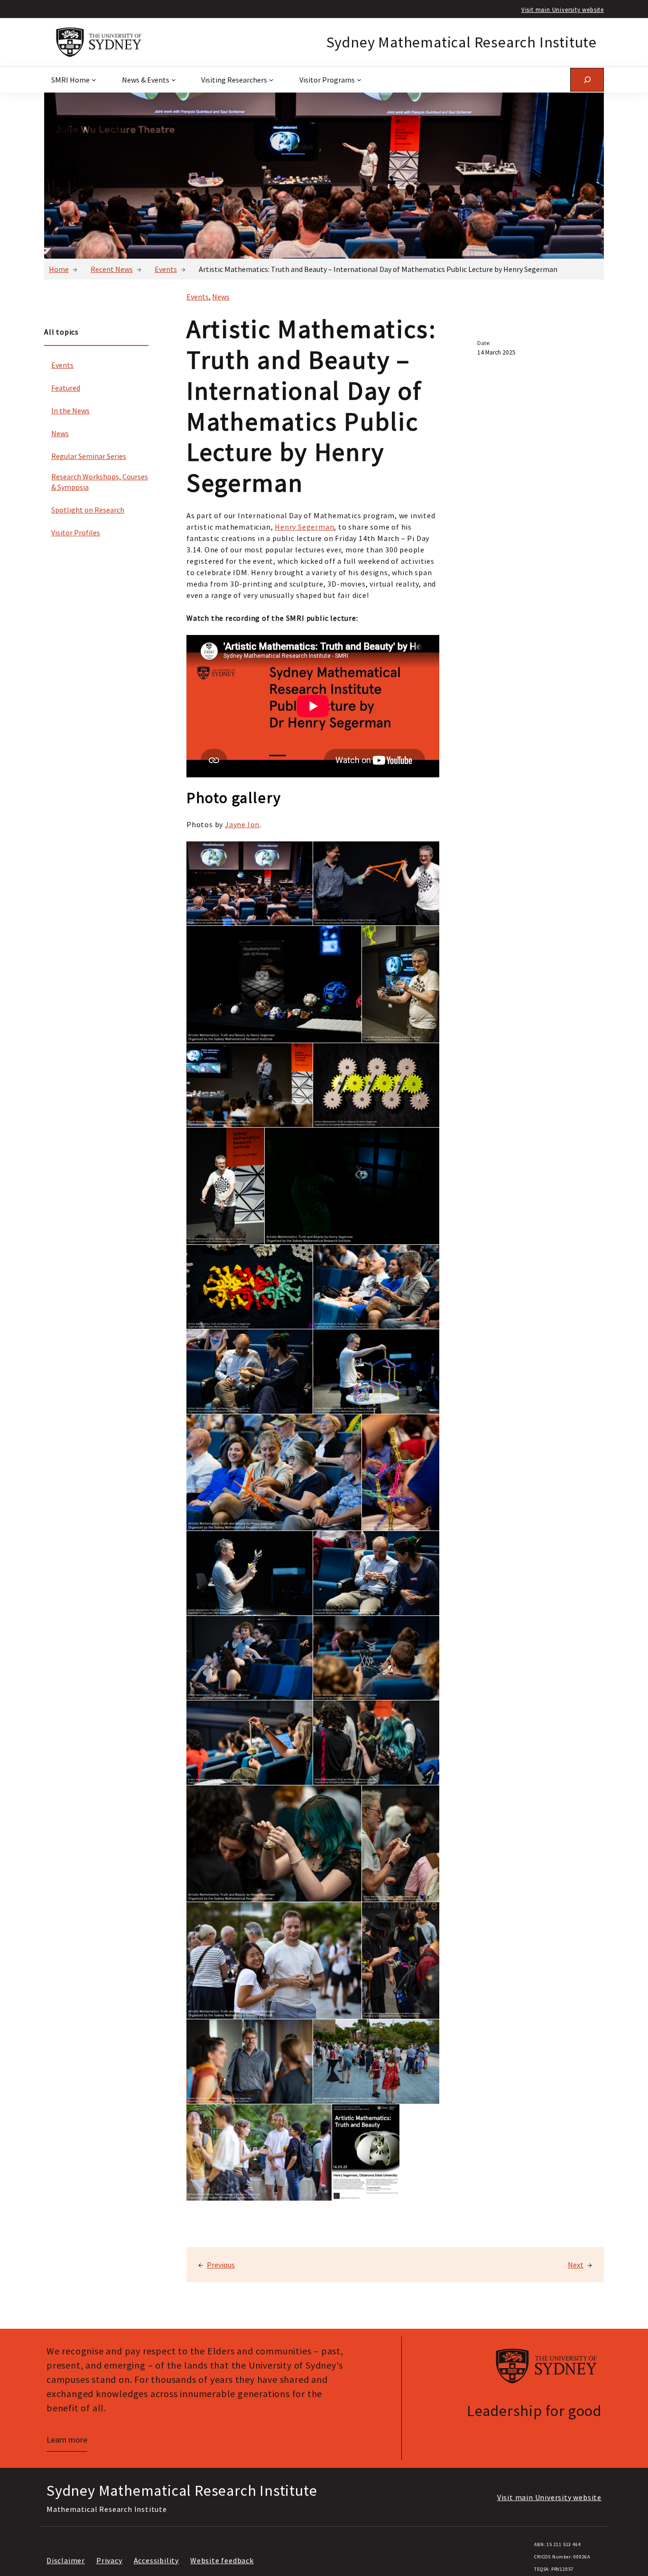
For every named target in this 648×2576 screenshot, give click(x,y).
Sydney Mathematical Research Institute (462, 42)
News (60, 433)
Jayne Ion (242, 824)
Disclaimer (66, 2560)
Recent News (112, 269)
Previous (221, 2265)
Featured (66, 388)
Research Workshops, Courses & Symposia (100, 482)
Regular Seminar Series (89, 456)
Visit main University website (563, 9)
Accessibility (156, 2560)
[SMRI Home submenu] (94, 80)
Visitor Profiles (76, 532)
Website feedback (222, 2560)
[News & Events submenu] (174, 80)
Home (59, 269)
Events (166, 269)
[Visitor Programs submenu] (359, 80)
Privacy (109, 2560)
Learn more (67, 2440)
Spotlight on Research (88, 510)
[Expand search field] (587, 79)
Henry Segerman (304, 527)
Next (576, 2265)
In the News (70, 411)
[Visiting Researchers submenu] (271, 80)
